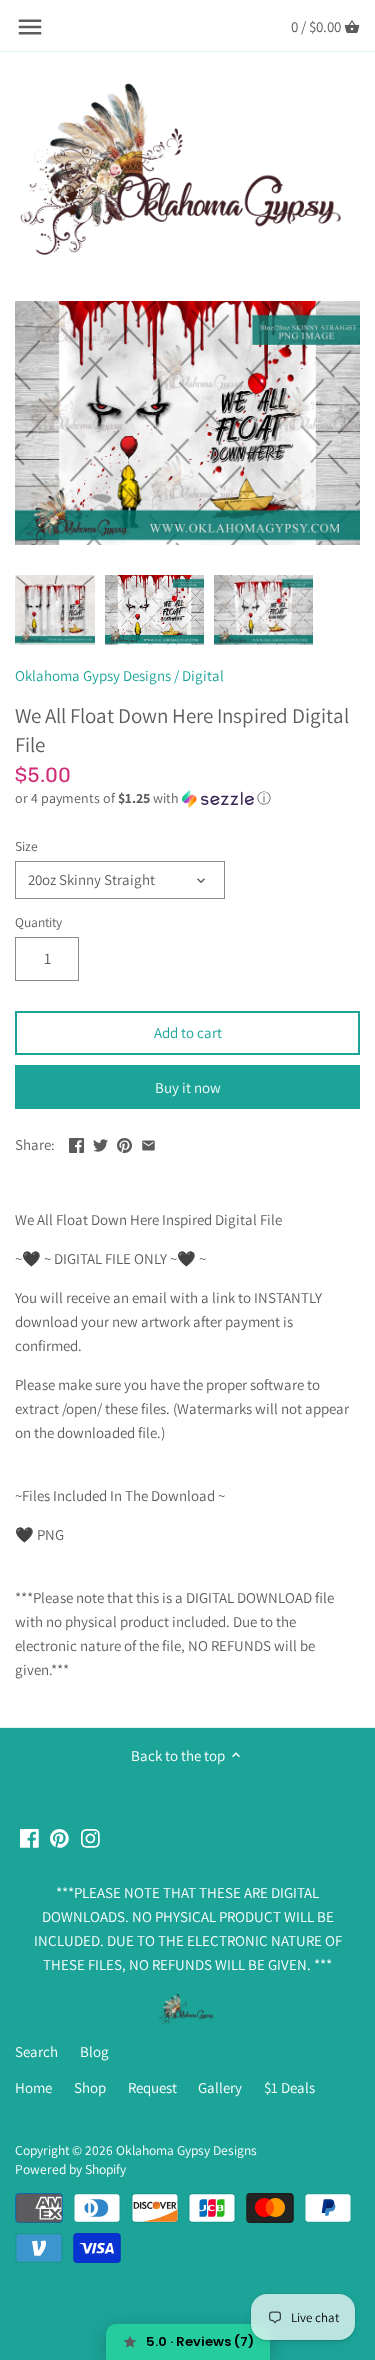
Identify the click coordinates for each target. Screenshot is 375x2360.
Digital (203, 675)
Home (33, 2087)
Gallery (220, 2087)
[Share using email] (148, 1142)
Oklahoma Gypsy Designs (93, 675)
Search (36, 2051)
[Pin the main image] (124, 1142)
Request (152, 2087)
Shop (90, 2087)
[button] (187, 798)
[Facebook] (29, 1837)
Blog (94, 2051)
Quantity (38, 922)
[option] (55, 610)
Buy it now (188, 1087)
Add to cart (188, 1032)
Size (26, 846)
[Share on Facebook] (76, 1142)
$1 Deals (289, 2087)
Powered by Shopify (70, 2169)
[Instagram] (90, 1837)
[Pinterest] (59, 1837)
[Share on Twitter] (100, 1142)
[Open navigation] (30, 27)
